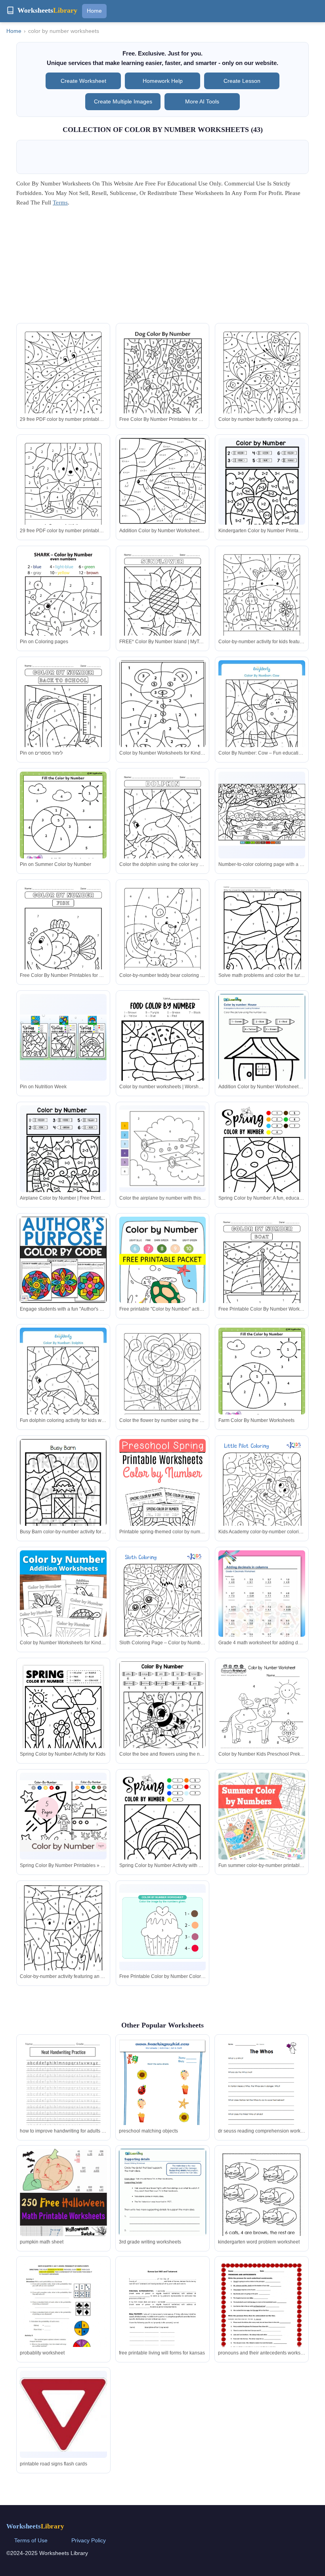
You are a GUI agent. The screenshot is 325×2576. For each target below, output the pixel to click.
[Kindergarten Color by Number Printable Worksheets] (262, 494)
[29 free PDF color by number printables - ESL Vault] (63, 383)
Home (94, 11)
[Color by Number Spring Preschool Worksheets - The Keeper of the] (63, 1495)
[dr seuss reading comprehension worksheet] (262, 2094)
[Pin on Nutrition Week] (63, 1037)
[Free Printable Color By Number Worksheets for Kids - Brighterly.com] (262, 1278)
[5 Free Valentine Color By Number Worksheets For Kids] (163, 1612)
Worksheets (35, 2526)
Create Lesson (242, 81)
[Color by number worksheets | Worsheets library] (163, 1050)
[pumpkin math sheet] (63, 2214)
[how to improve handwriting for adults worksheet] (63, 2099)
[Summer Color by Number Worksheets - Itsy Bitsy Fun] (163, 1829)
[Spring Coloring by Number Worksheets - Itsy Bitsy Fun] (63, 1389)
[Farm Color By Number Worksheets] (262, 1385)
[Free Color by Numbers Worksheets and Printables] (163, 1384)
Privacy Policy (89, 2540)
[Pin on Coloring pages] (63, 605)
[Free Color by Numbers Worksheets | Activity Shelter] (262, 1816)
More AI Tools (202, 101)
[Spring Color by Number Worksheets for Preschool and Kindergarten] (63, 1717)
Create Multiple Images (123, 101)
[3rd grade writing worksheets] (162, 2205)
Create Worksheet (83, 81)
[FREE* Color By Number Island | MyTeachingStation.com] (163, 611)
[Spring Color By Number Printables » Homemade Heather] (163, 1148)
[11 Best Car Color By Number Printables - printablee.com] (163, 939)
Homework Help (163, 81)
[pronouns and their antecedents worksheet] (262, 2316)
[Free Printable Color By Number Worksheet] (163, 1717)
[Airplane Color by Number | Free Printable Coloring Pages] (63, 1161)
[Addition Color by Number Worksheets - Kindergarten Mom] (163, 489)
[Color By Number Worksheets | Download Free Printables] (63, 1939)
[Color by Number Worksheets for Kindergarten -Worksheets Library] (163, 721)
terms (60, 203)
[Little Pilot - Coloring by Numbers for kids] (163, 1504)
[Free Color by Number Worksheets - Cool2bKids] (262, 605)
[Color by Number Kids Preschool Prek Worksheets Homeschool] (262, 1717)
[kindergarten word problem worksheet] (262, 2205)
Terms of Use (31, 2540)
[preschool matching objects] (162, 2099)
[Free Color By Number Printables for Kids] (163, 388)
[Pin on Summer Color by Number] (63, 829)
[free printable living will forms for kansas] (162, 2316)
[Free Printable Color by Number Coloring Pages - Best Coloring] (163, 1927)
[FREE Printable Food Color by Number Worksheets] (262, 1500)
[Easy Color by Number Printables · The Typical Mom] (63, 1260)
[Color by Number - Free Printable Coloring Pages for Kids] (163, 833)
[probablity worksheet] (63, 2321)
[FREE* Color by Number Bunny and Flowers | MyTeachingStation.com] (262, 721)
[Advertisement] (162, 268)
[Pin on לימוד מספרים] (63, 721)
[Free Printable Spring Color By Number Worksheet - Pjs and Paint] (262, 1606)
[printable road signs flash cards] (63, 2415)
